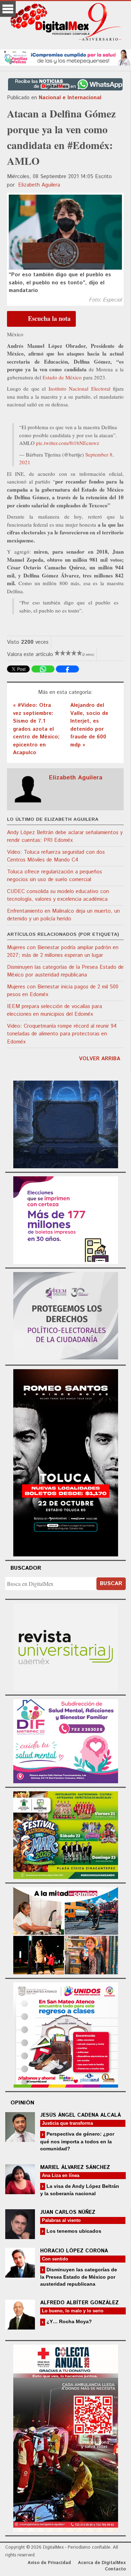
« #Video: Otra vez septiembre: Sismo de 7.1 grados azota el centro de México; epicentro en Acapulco (36, 729)
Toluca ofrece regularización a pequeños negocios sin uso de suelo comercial (54, 876)
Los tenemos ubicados (73, 2231)
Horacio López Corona (74, 2251)
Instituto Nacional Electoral (81, 388)
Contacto (115, 2569)
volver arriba (100, 1059)
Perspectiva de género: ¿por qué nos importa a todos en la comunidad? (77, 2141)
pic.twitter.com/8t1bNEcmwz (68, 443)
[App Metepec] (65, 57)
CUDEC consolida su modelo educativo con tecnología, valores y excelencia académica (58, 895)
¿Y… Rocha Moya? (68, 2321)
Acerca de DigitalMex (102, 2563)
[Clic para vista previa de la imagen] (65, 232)
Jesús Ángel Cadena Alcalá (81, 2115)
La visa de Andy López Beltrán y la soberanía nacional (80, 2190)
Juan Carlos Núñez (68, 2212)
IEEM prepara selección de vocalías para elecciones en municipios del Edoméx (54, 1010)
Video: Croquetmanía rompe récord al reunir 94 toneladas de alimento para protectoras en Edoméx (62, 1034)
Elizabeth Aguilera (39, 185)
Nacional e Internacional (70, 98)
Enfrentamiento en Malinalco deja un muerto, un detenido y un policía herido (63, 915)
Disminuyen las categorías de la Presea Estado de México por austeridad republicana (65, 971)
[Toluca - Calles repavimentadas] (66, 1930)
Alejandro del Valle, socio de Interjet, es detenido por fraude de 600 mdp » (89, 725)
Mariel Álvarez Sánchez (75, 2167)
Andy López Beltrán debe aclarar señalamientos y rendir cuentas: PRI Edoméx (65, 837)
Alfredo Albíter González (79, 2303)
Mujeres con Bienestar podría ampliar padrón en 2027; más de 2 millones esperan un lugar (63, 952)
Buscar (111, 1584)
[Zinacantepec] (66, 1834)
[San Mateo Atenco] (66, 2034)
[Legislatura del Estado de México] (66, 1123)
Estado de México (62, 377)
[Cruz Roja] (66, 2437)
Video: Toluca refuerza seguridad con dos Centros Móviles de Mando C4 (56, 856)
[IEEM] (66, 1219)
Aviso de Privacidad (49, 2563)
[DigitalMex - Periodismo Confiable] (65, 23)
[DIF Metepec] (66, 1740)
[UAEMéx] (66, 1646)
